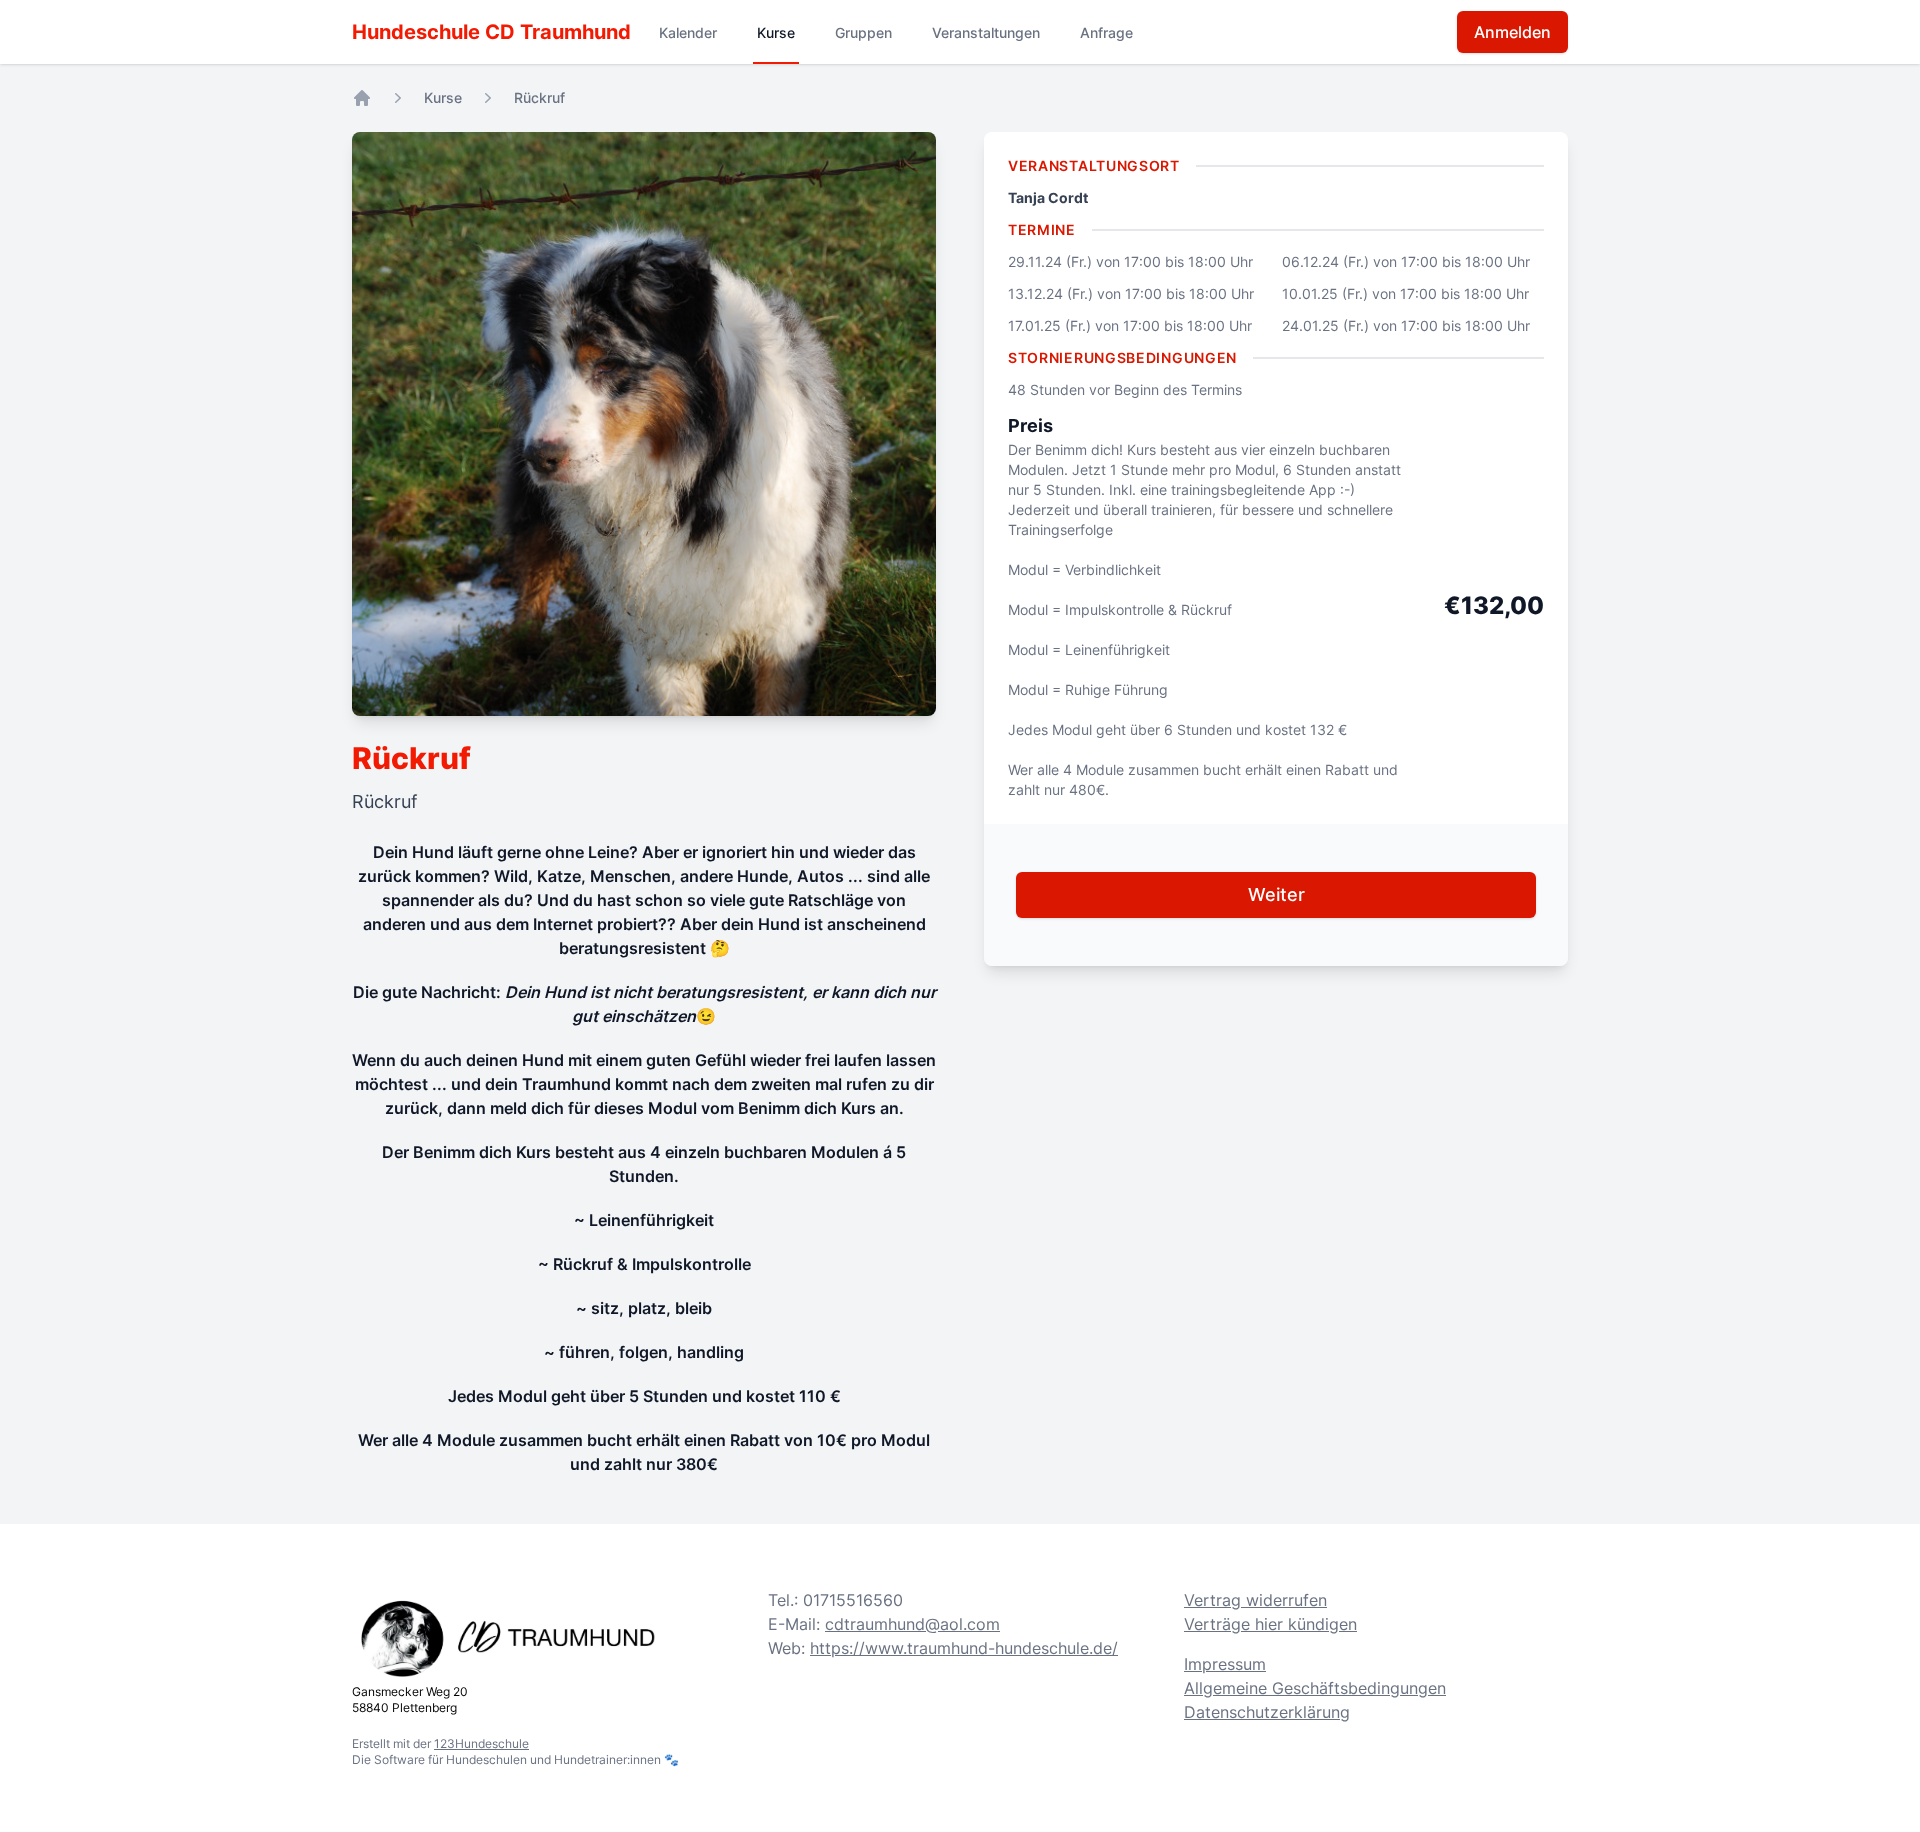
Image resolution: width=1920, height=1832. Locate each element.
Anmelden (1512, 32)
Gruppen (863, 32)
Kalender (688, 32)
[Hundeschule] (362, 98)
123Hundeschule (481, 1743)
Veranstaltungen (986, 32)
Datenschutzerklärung (1267, 1712)
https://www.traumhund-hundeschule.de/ (964, 1648)
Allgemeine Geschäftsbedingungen (1315, 1688)
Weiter (1276, 894)
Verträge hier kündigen (1270, 1624)
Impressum (1225, 1664)
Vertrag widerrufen (1255, 1600)
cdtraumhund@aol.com (912, 1624)
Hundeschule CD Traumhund (491, 32)
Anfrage (1106, 32)
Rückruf (539, 97)
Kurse (776, 32)
